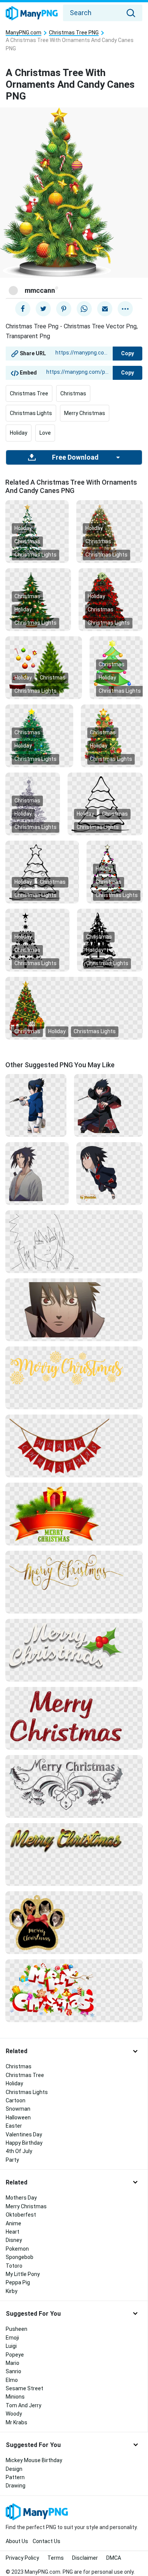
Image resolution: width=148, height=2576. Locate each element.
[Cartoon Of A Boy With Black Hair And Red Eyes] (109, 1173)
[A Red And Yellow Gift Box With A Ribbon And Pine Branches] (74, 1514)
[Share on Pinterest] (64, 309)
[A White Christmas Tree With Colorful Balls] (115, 871)
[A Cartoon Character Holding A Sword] (108, 1105)
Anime (13, 2223)
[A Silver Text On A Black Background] (74, 1784)
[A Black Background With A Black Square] (105, 803)
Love (45, 433)
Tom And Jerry (24, 2405)
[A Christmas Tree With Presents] (109, 531)
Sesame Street (24, 2388)
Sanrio (13, 2371)
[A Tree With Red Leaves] (111, 599)
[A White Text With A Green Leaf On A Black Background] (74, 1645)
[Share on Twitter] (43, 309)
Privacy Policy (22, 2558)
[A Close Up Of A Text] (74, 1716)
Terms (56, 2558)
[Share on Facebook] (23, 309)
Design (14, 2469)
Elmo (12, 2380)
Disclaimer (85, 2558)
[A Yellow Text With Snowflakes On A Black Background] (74, 1367)
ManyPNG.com (24, 33)
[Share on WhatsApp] (84, 309)
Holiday (19, 433)
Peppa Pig (18, 2282)
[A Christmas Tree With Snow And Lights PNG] (37, 531)
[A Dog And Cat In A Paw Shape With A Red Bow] (74, 1922)
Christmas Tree (29, 393)
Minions (15, 2397)
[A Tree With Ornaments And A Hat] (44, 667)
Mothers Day (21, 2198)
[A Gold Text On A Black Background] (74, 1572)
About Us (17, 2541)
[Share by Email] (105, 309)
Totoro (14, 2266)
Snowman (18, 2109)
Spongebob (20, 2257)
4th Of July (19, 2151)
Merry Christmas (85, 413)
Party (12, 2160)
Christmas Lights (31, 413)
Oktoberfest (21, 2215)
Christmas (73, 393)
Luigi (11, 2346)
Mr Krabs (17, 2422)
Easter (14, 2126)
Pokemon (17, 2249)
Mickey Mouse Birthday (34, 2460)
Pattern (15, 2477)
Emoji (12, 2338)
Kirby (12, 2291)
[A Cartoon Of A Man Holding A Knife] (36, 1105)
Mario (13, 2363)
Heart (13, 2232)
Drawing (16, 2486)
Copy (128, 353)
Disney (14, 2240)
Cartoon (16, 2100)
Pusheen (17, 2329)
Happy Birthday (24, 2143)
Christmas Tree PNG (74, 33)
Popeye (15, 2355)
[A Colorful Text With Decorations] (74, 1990)
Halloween (18, 2117)
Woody (14, 2414)
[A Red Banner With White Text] (74, 1446)
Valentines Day (24, 2134)
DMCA (114, 2558)
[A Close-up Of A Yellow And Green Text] (74, 1839)
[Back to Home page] (32, 14)
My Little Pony (23, 2274)
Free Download (75, 457)
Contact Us (46, 2541)
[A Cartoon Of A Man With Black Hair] (37, 1173)
